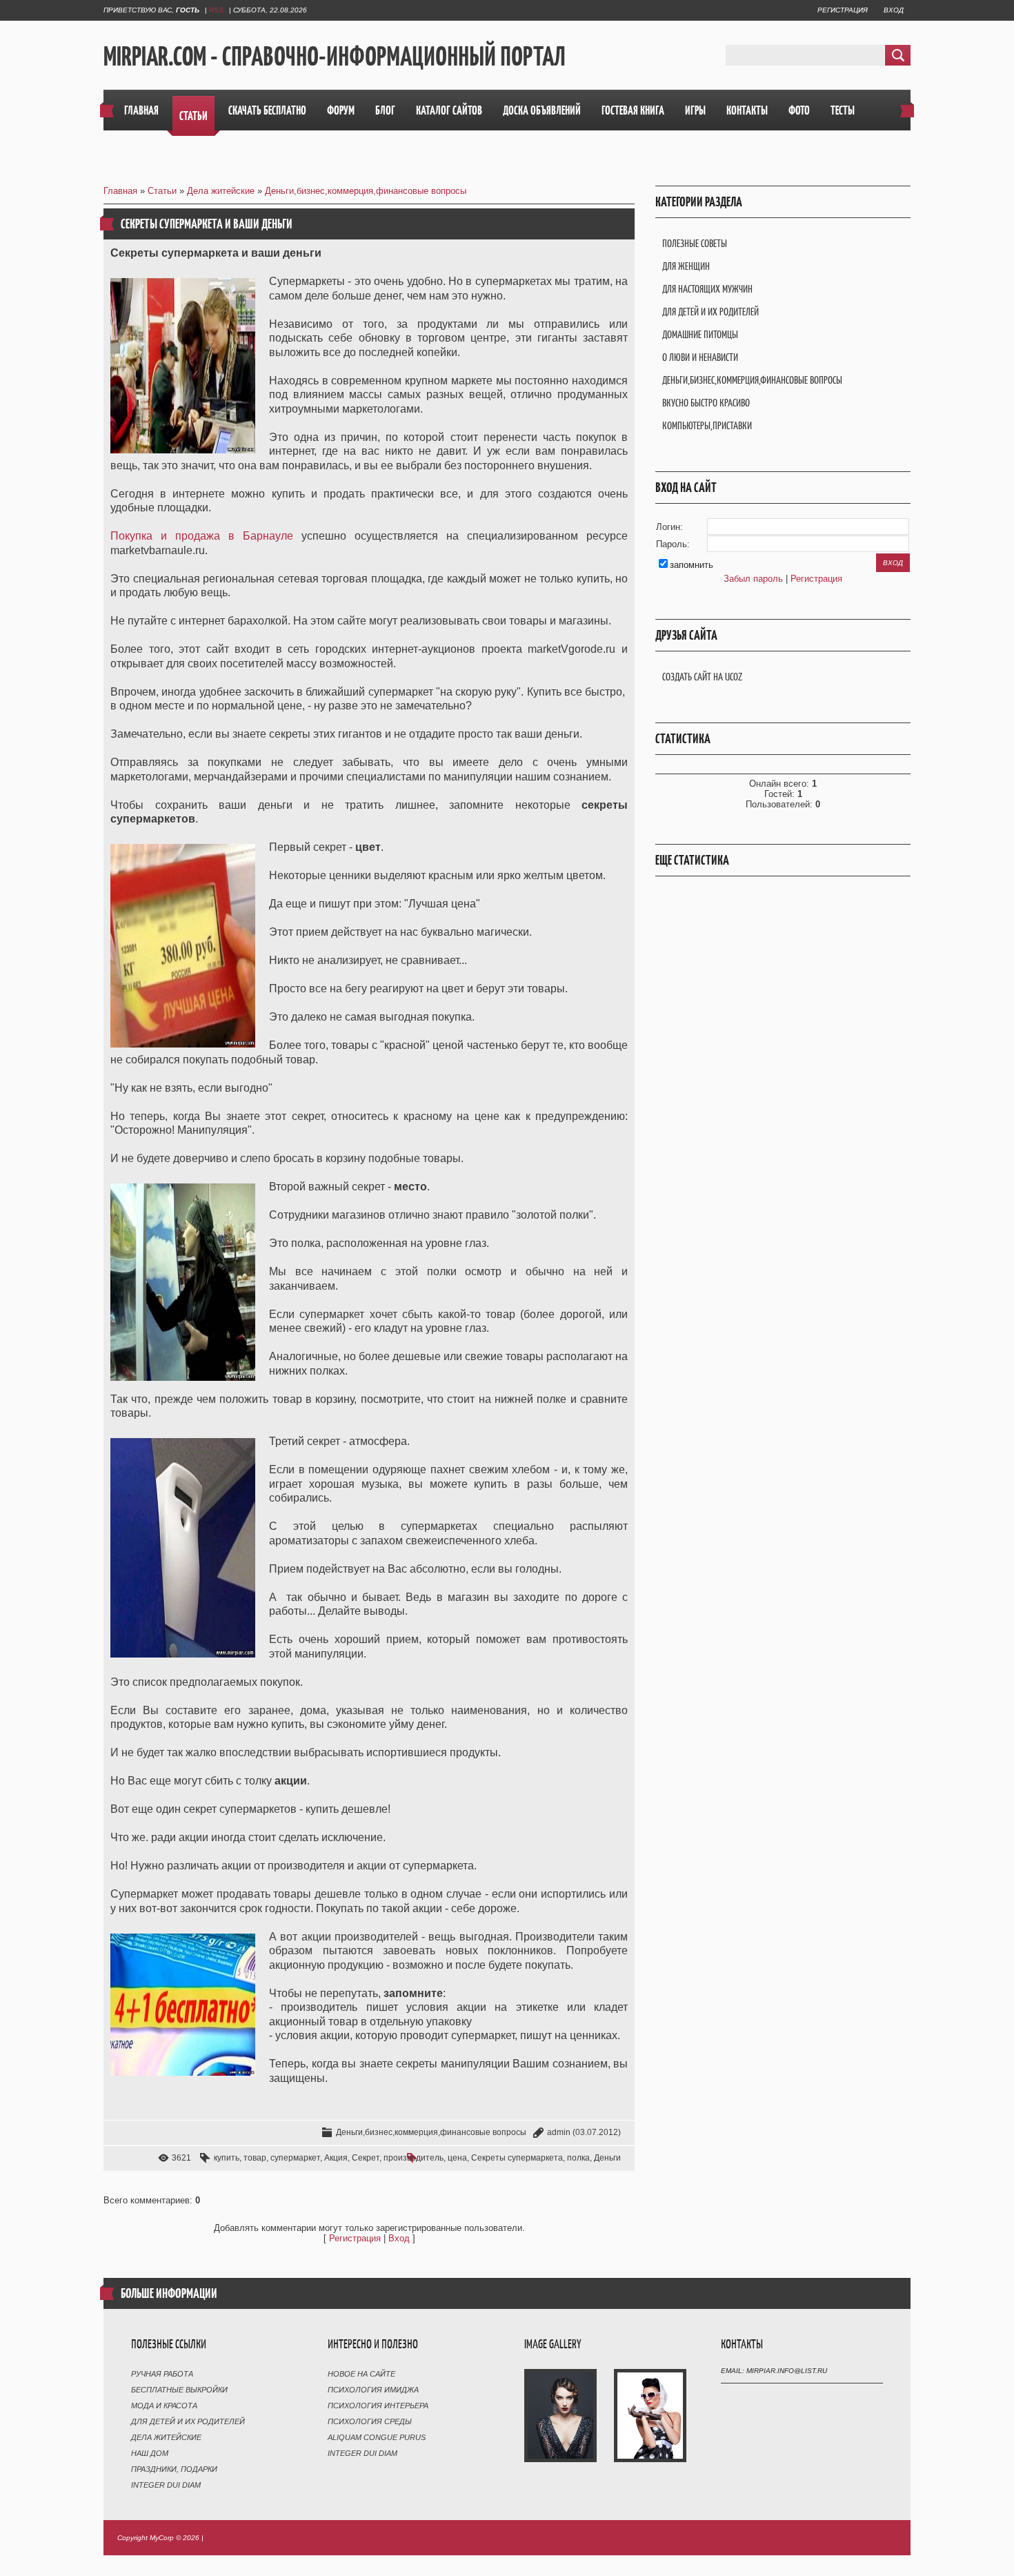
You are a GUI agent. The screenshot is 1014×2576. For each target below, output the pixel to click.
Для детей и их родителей (710, 312)
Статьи (162, 191)
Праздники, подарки (174, 2469)
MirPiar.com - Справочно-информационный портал (335, 56)
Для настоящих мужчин (707, 289)
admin (559, 2132)
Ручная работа (162, 2374)
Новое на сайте (361, 2374)
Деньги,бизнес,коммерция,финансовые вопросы (366, 191)
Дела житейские (221, 191)
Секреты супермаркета (517, 2158)
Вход (894, 10)
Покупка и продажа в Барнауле (202, 536)
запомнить (692, 565)
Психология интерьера (378, 2406)
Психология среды (370, 2421)
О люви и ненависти (700, 357)
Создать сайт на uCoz (702, 677)
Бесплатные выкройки (179, 2390)
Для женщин (686, 266)
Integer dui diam (166, 2485)
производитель (414, 2158)
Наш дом (150, 2453)
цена (457, 2158)
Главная (120, 191)
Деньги (607, 2158)
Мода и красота (164, 2406)
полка (578, 2158)
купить (227, 2158)
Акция (336, 2158)
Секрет (366, 2158)
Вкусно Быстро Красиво (706, 403)
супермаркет (295, 2158)
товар (255, 2158)
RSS (216, 10)
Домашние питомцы (700, 334)
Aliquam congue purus (377, 2437)
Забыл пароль (753, 579)
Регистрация (843, 10)
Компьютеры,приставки (707, 425)
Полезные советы (695, 243)
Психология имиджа (373, 2390)
